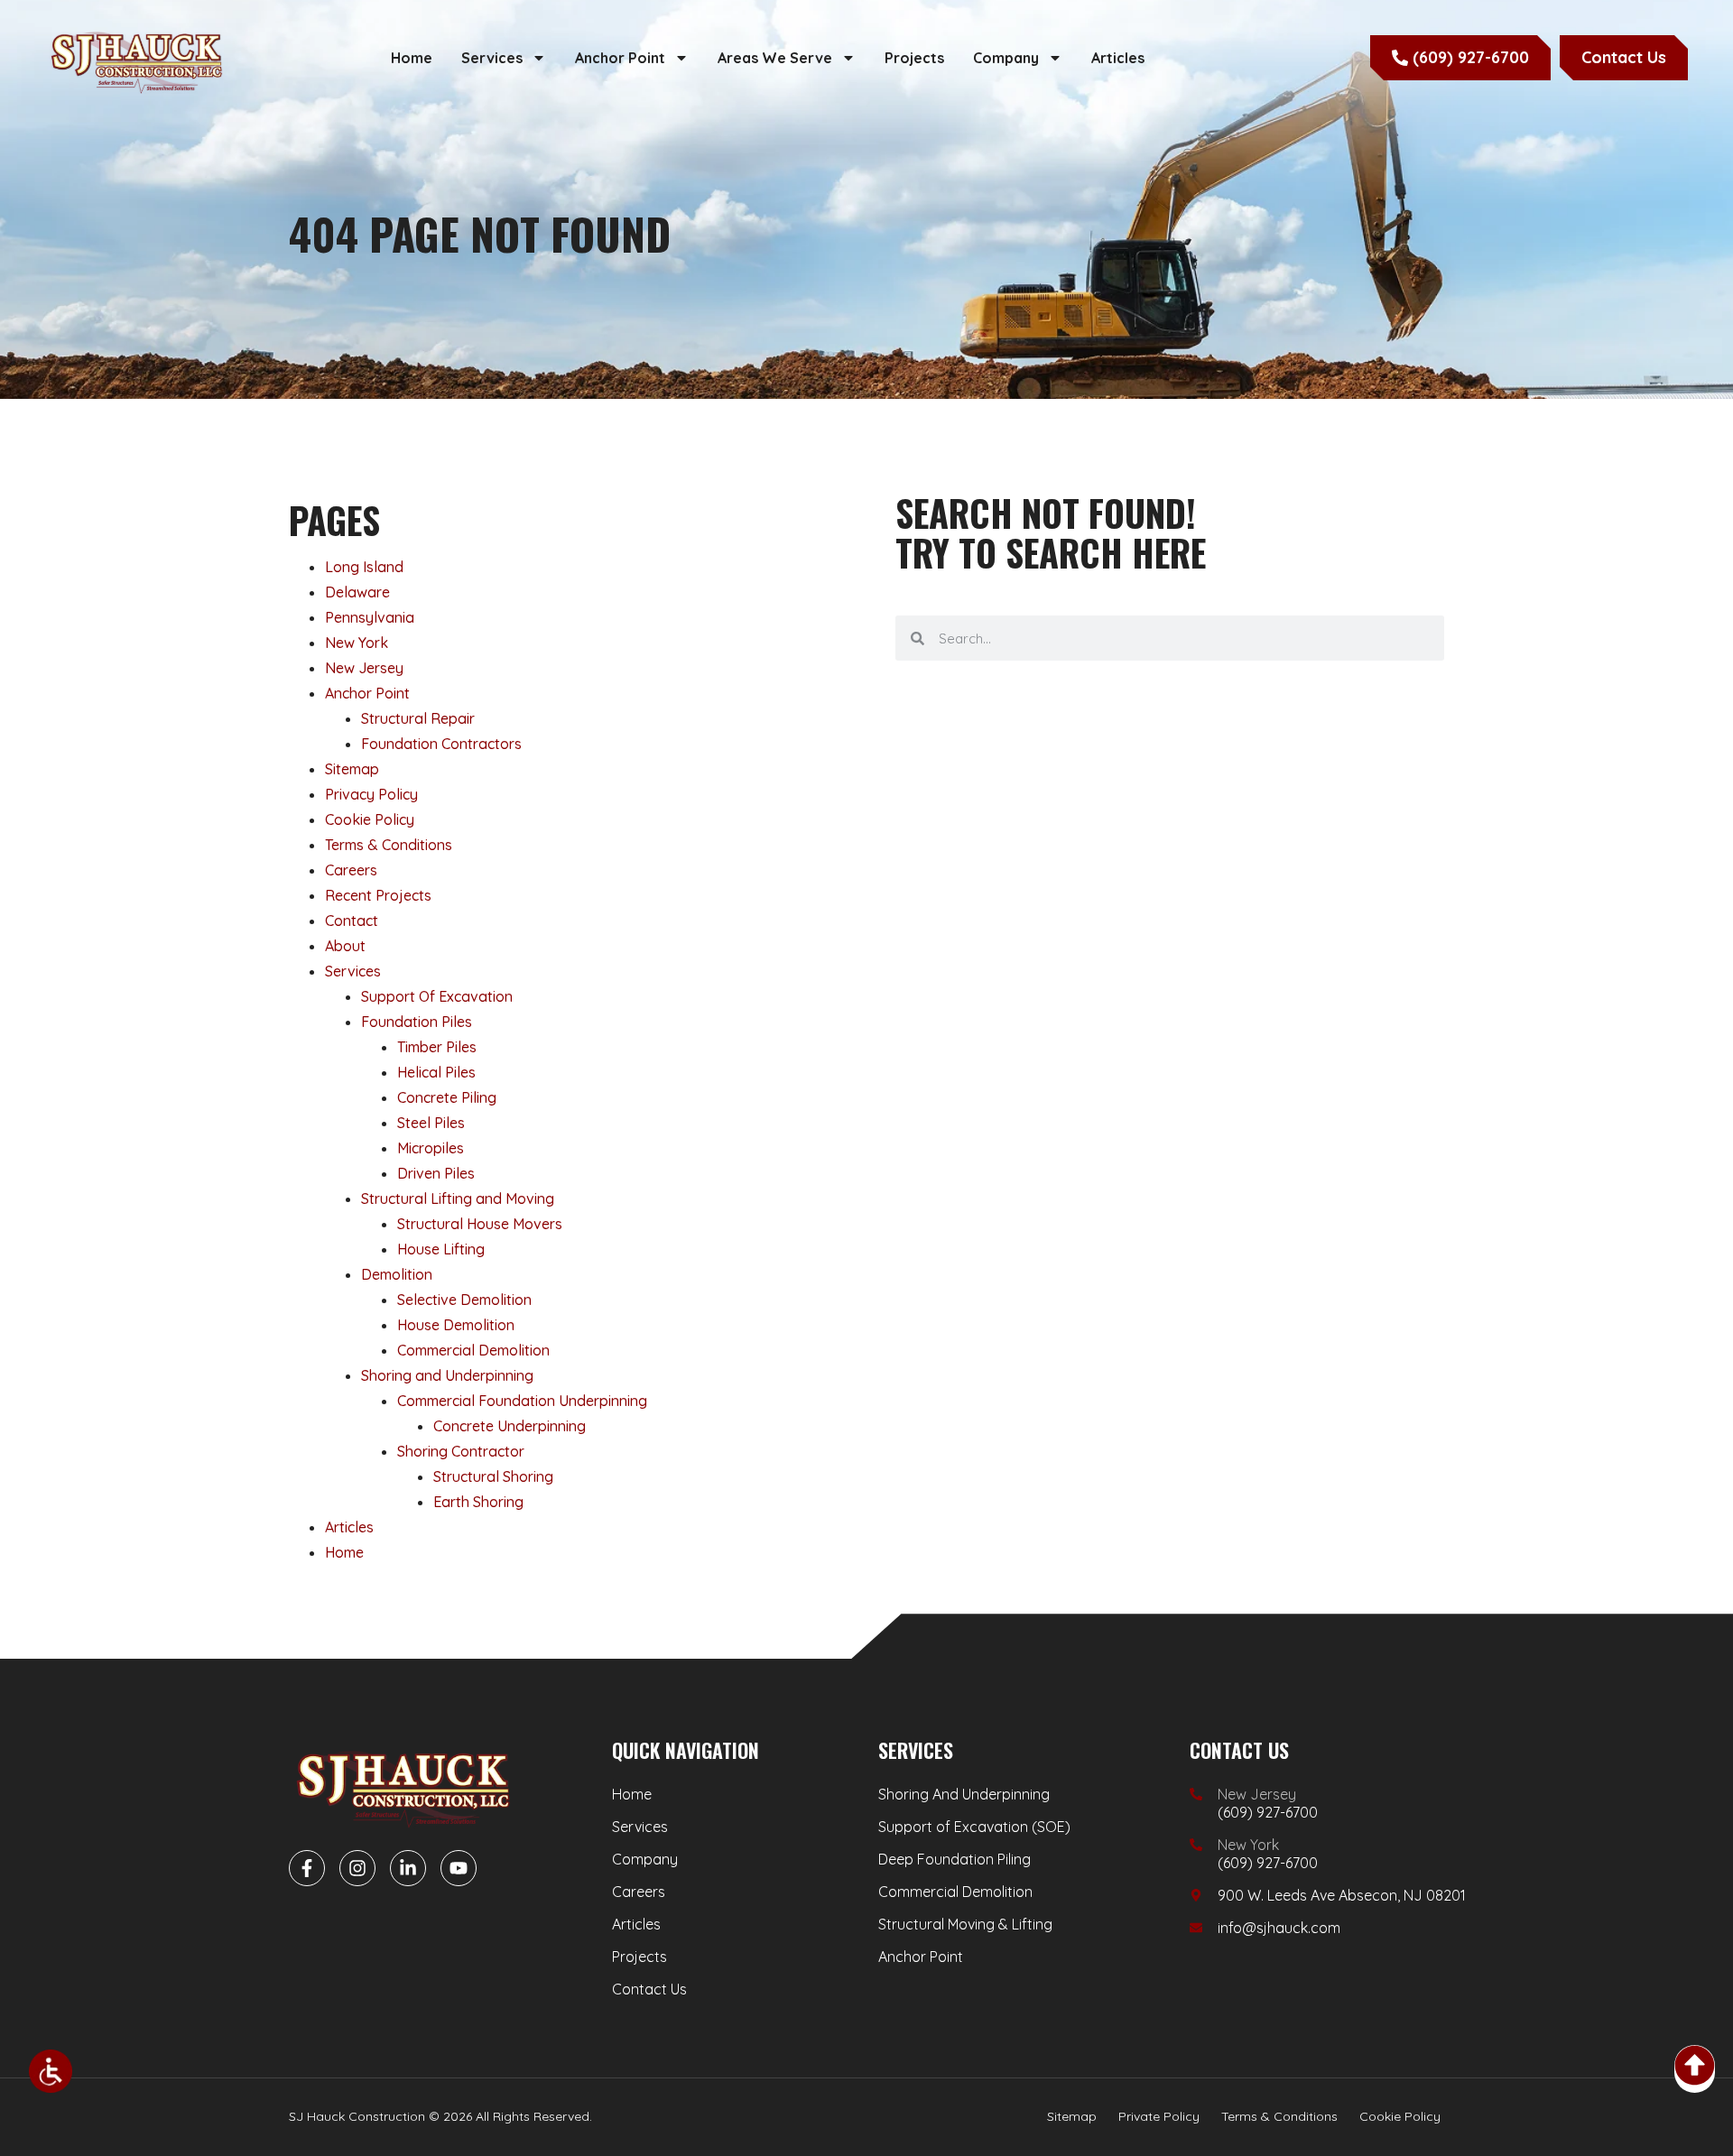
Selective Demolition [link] (464, 1300)
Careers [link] (351, 870)
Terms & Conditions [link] (389, 845)
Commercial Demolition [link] (473, 1350)
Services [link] (492, 58)
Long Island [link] (364, 567)
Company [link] (1006, 58)
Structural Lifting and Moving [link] (458, 1198)
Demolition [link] (397, 1274)
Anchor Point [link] (620, 58)
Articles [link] (1118, 58)
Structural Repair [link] (418, 718)
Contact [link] (352, 921)
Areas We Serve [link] (775, 58)
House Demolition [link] (456, 1325)
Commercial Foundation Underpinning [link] (522, 1401)
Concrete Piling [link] (447, 1097)
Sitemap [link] (352, 769)
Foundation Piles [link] (417, 1022)
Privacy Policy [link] (371, 794)
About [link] (345, 946)
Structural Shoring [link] (493, 1476)
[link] (51, 2071)
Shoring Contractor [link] (461, 1451)
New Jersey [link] (364, 668)
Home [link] (412, 58)
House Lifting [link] (441, 1249)
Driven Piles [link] (436, 1173)
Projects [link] (914, 58)
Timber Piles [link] (437, 1047)
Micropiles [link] (431, 1148)
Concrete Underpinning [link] (510, 1426)
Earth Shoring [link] (478, 1502)
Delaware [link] (357, 592)
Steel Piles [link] (431, 1123)
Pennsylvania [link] (370, 617)
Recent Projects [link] (378, 895)
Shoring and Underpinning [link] (447, 1375)
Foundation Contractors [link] (441, 744)
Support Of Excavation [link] (437, 996)
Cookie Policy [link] (370, 819)
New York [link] (357, 643)
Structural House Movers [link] (480, 1224)
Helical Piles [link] (436, 1072)
